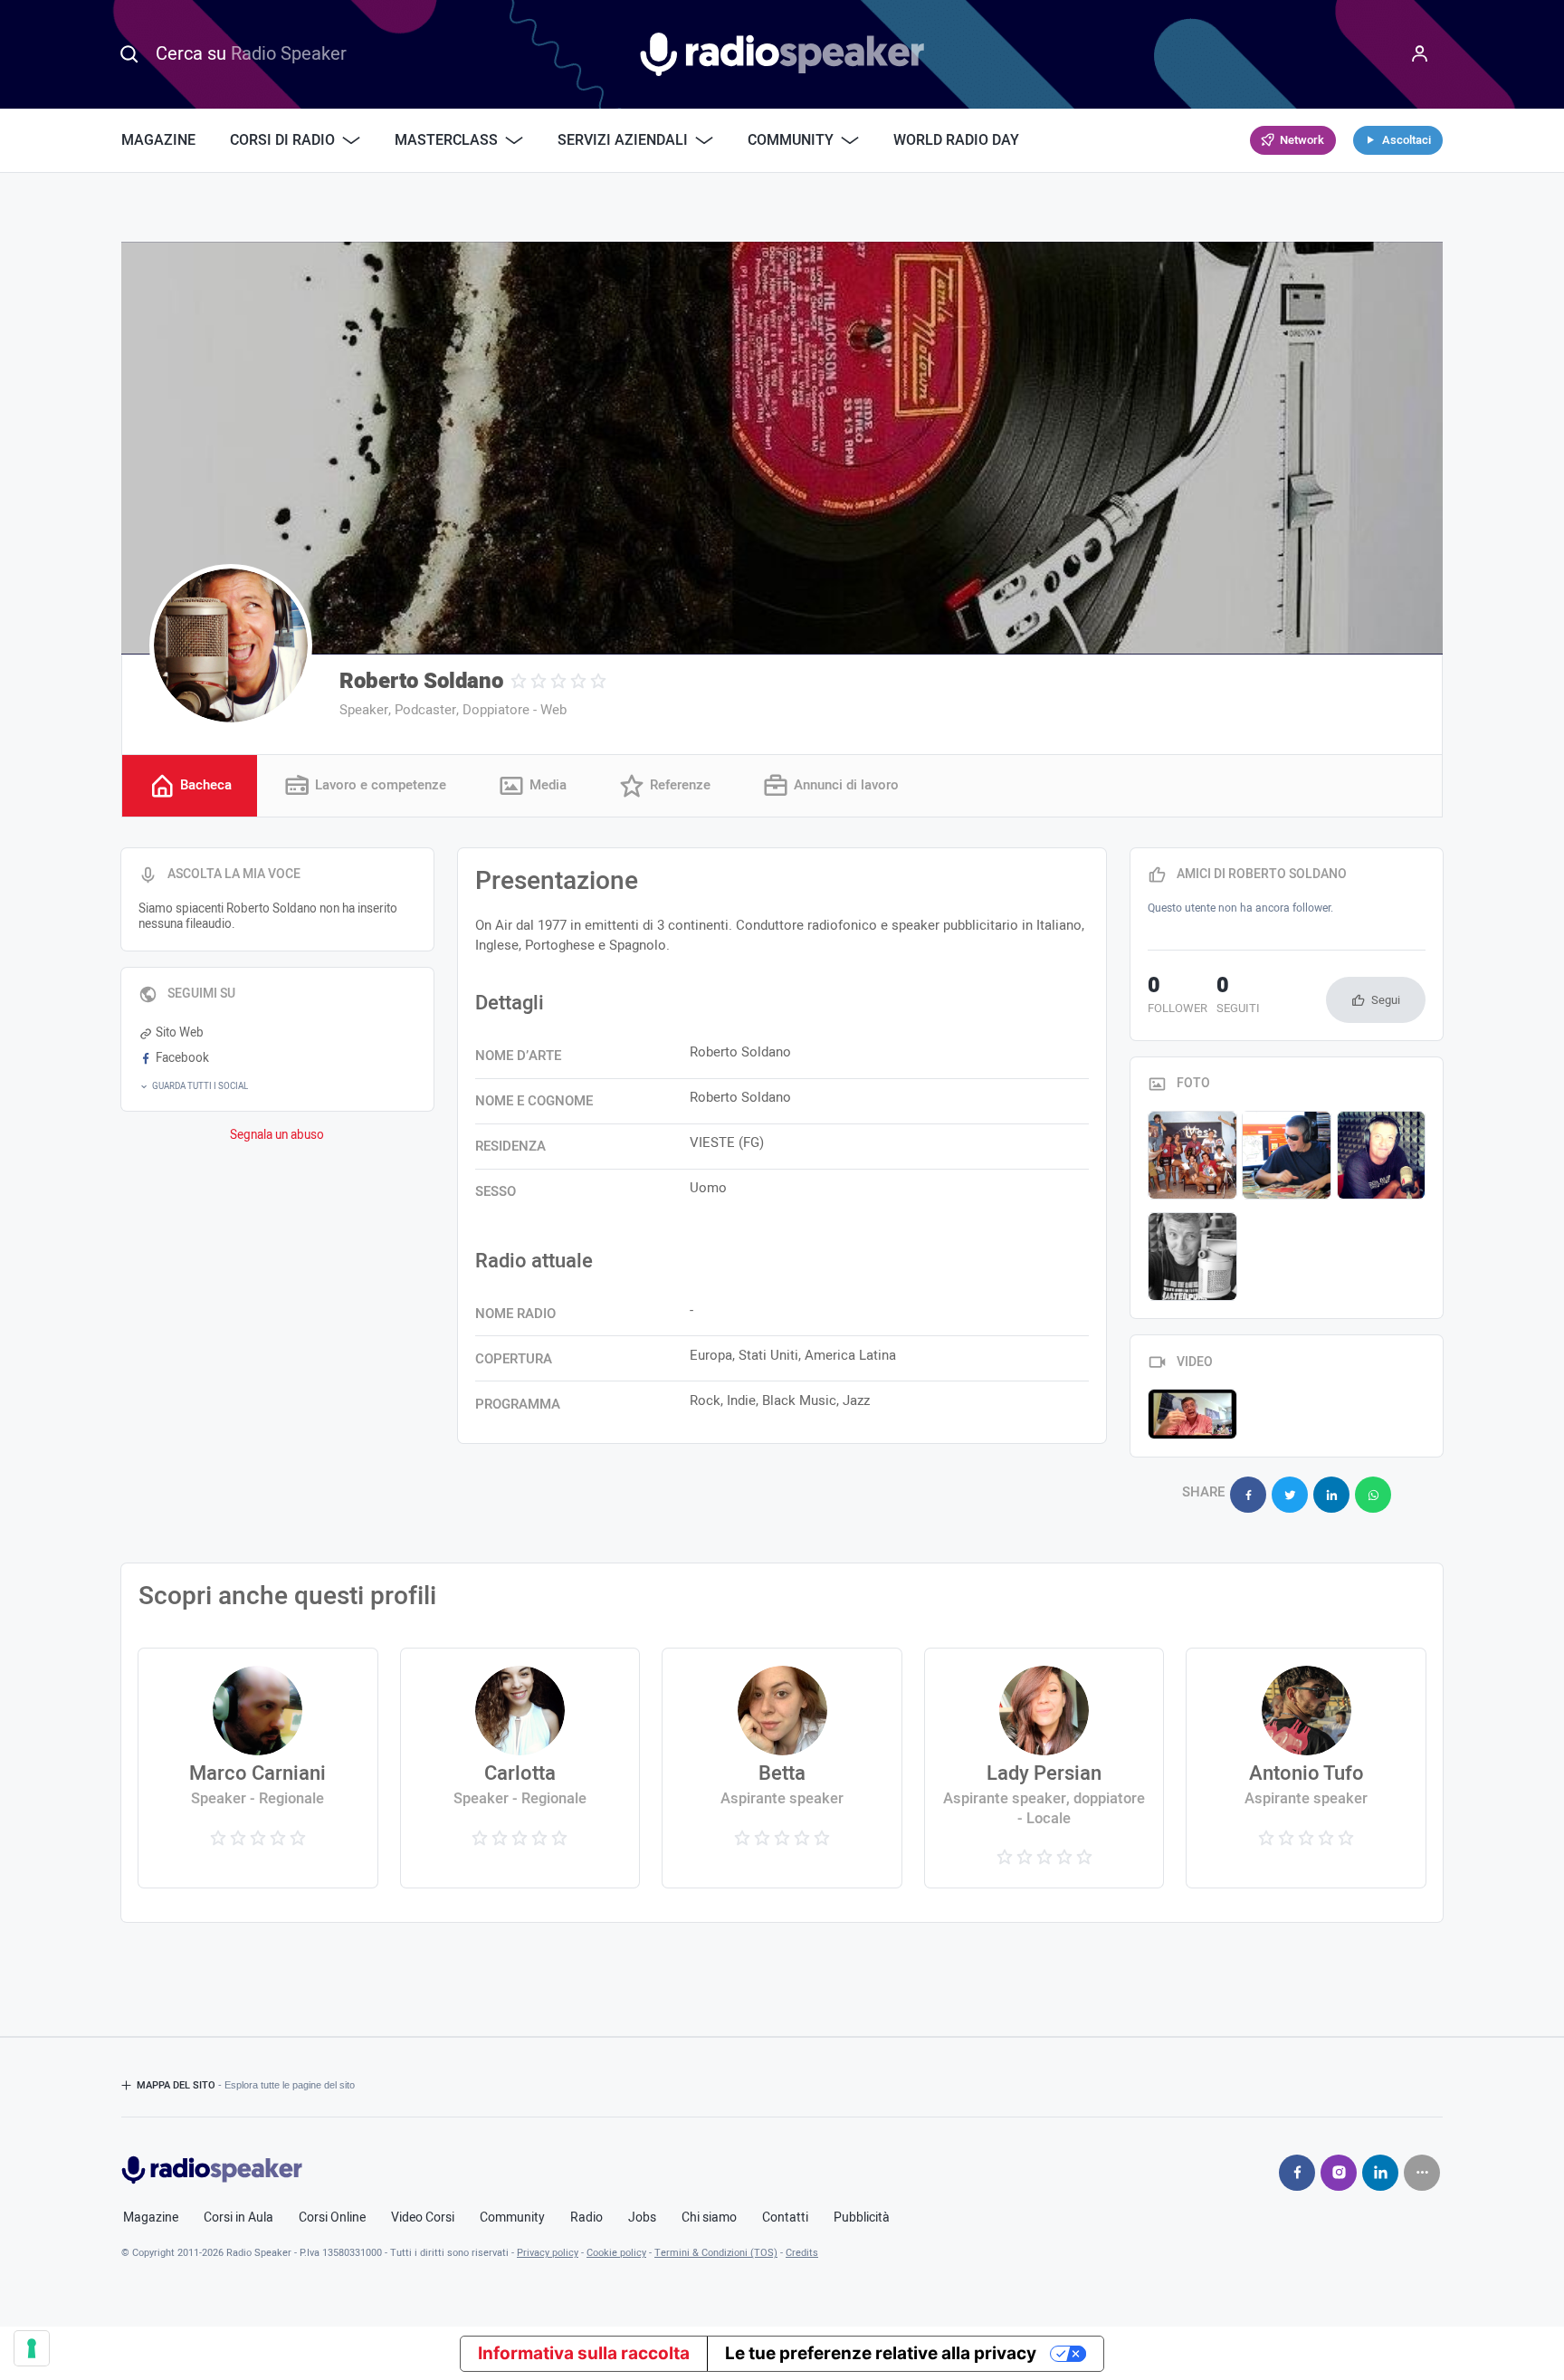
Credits (802, 2253)
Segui (1386, 1000)
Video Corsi (423, 2218)
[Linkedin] (1380, 2173)
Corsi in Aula (238, 2218)
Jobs (642, 2218)
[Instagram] (1339, 2173)
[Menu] (1420, 54)
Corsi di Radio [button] (282, 140)
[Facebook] (1297, 2173)
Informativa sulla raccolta (584, 2353)
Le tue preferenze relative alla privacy (881, 2353)
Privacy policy (548, 2253)
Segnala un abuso (277, 1135)
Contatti (785, 2218)
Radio (586, 2218)
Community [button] (791, 140)
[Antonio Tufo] (1306, 1768)
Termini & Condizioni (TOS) (716, 2253)
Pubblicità (862, 2218)
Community (512, 2218)
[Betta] (782, 1768)
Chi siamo (709, 2218)
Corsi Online (332, 2218)
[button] (277, 1086)
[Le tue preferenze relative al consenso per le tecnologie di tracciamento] (32, 2348)
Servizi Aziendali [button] (623, 140)
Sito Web (180, 1033)
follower (1178, 997)
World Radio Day (956, 140)
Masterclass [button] (446, 140)
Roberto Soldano (421, 681)
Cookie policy (616, 2253)
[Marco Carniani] (257, 1768)
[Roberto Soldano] (231, 645)
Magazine (158, 140)
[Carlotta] (520, 1768)
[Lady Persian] (1044, 1768)
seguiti (1238, 997)
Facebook (182, 1058)
